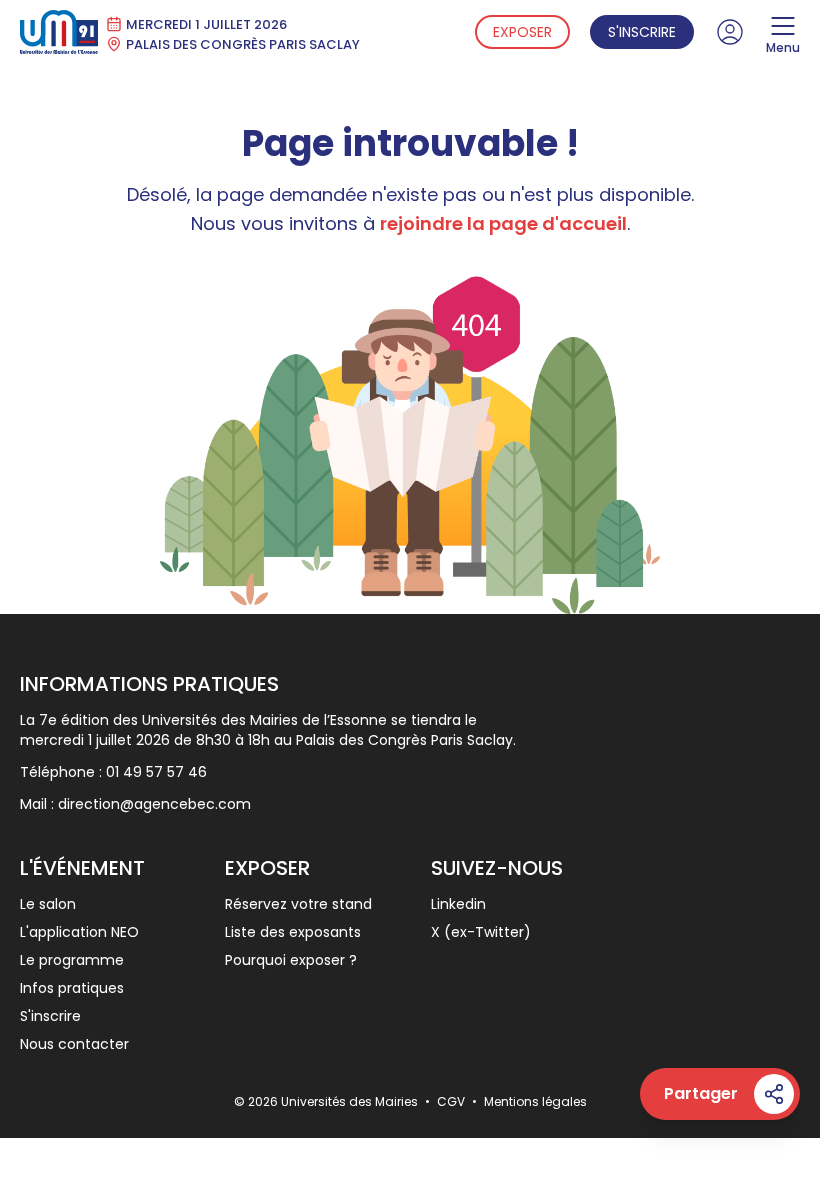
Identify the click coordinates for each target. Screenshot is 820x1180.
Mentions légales (535, 1101)
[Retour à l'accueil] (59, 32)
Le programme (72, 960)
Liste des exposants (293, 932)
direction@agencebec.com (154, 804)
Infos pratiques (72, 988)
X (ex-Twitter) (481, 932)
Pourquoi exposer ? (291, 960)
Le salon (48, 904)
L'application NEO (79, 932)
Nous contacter (74, 1044)
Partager (701, 1093)
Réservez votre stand (298, 904)
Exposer (522, 32)
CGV (452, 1101)
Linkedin (458, 904)
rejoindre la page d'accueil (503, 223)
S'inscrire (642, 32)
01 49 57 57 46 (156, 772)
